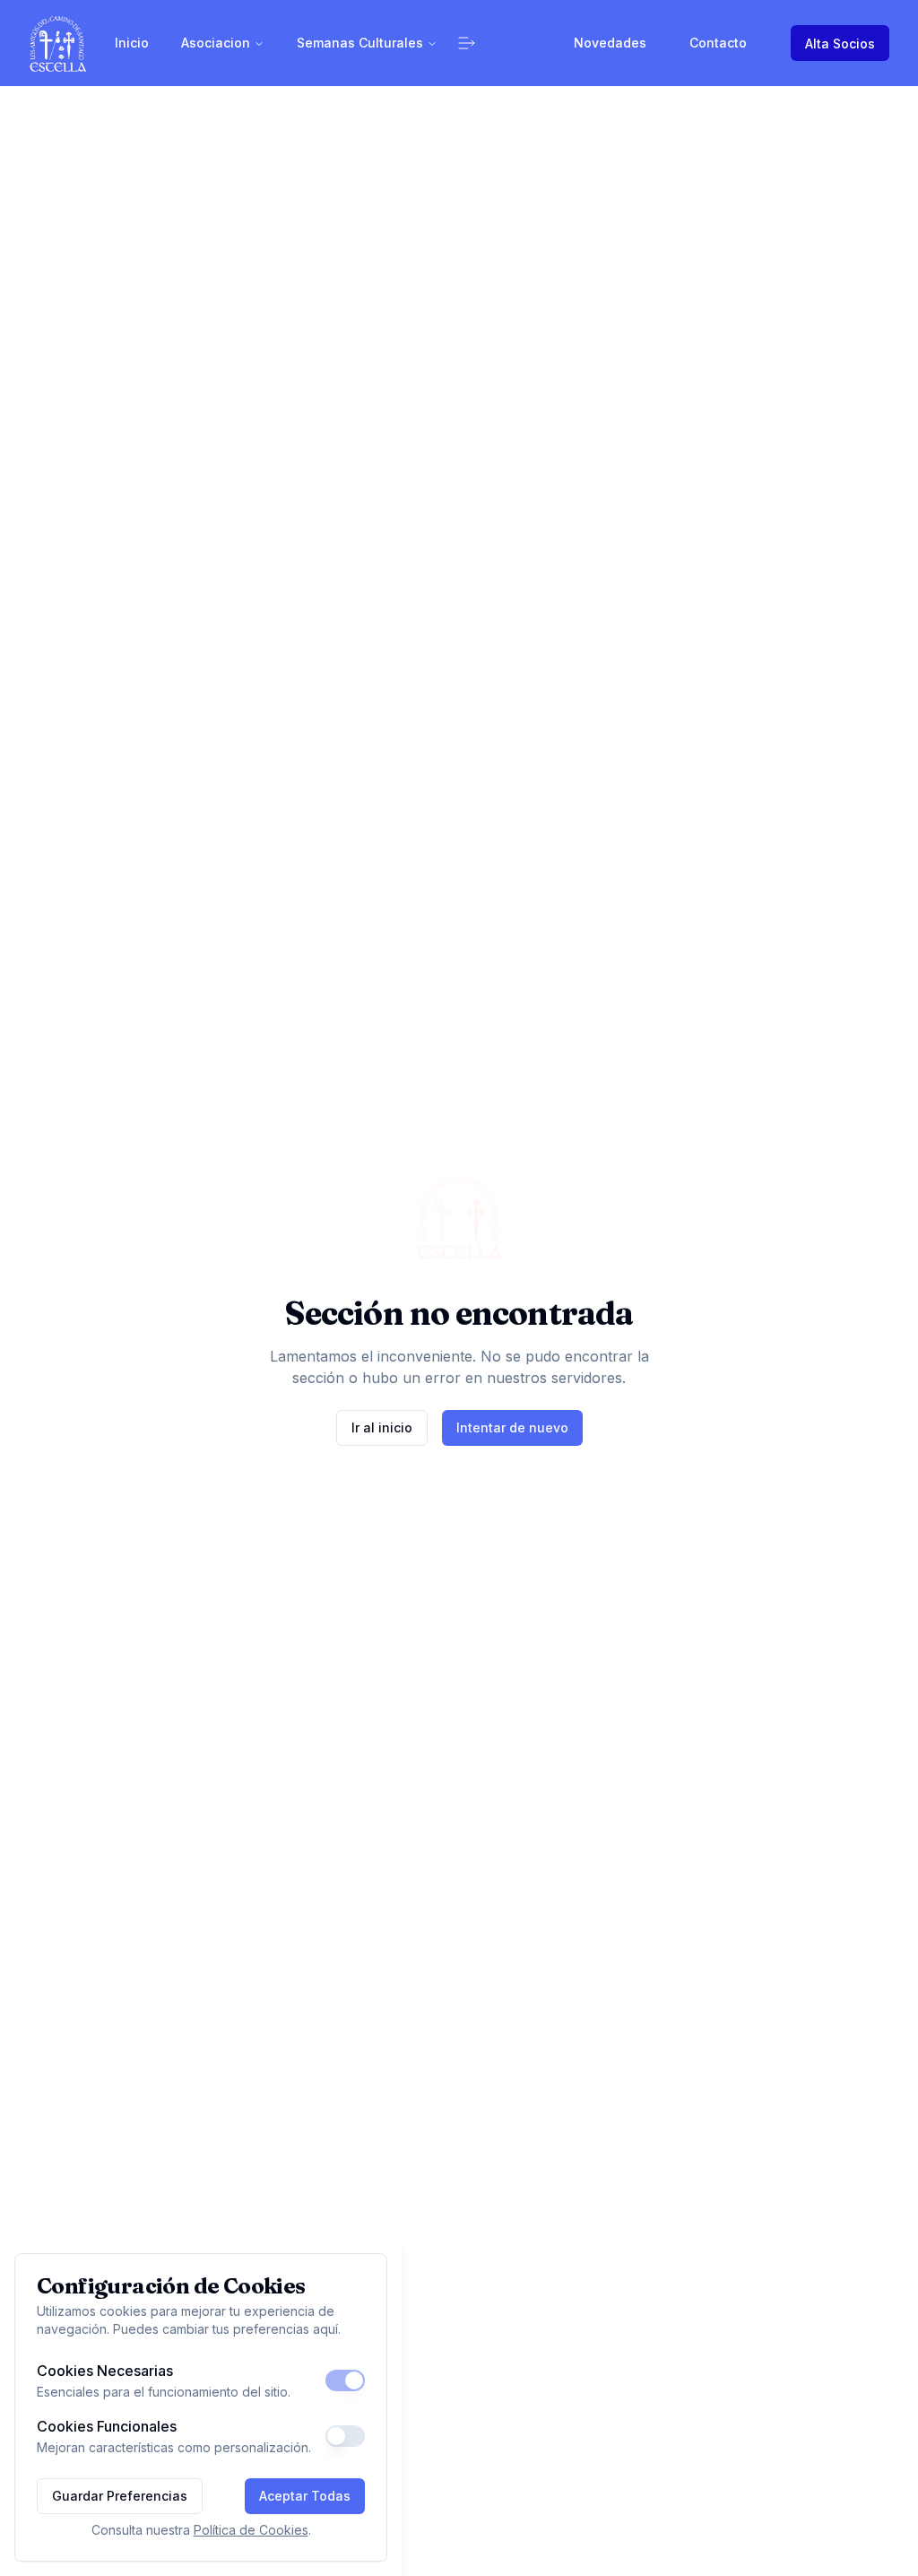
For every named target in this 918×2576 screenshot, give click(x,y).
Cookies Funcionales (107, 2426)
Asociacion (216, 43)
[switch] (345, 2380)
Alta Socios (840, 44)
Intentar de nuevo (512, 1427)
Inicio (132, 43)
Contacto (718, 43)
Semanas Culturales (360, 43)
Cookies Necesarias (105, 2371)
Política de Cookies (251, 2530)
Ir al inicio (382, 1427)
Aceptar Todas (305, 2496)
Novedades (610, 43)
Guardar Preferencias (120, 2496)
